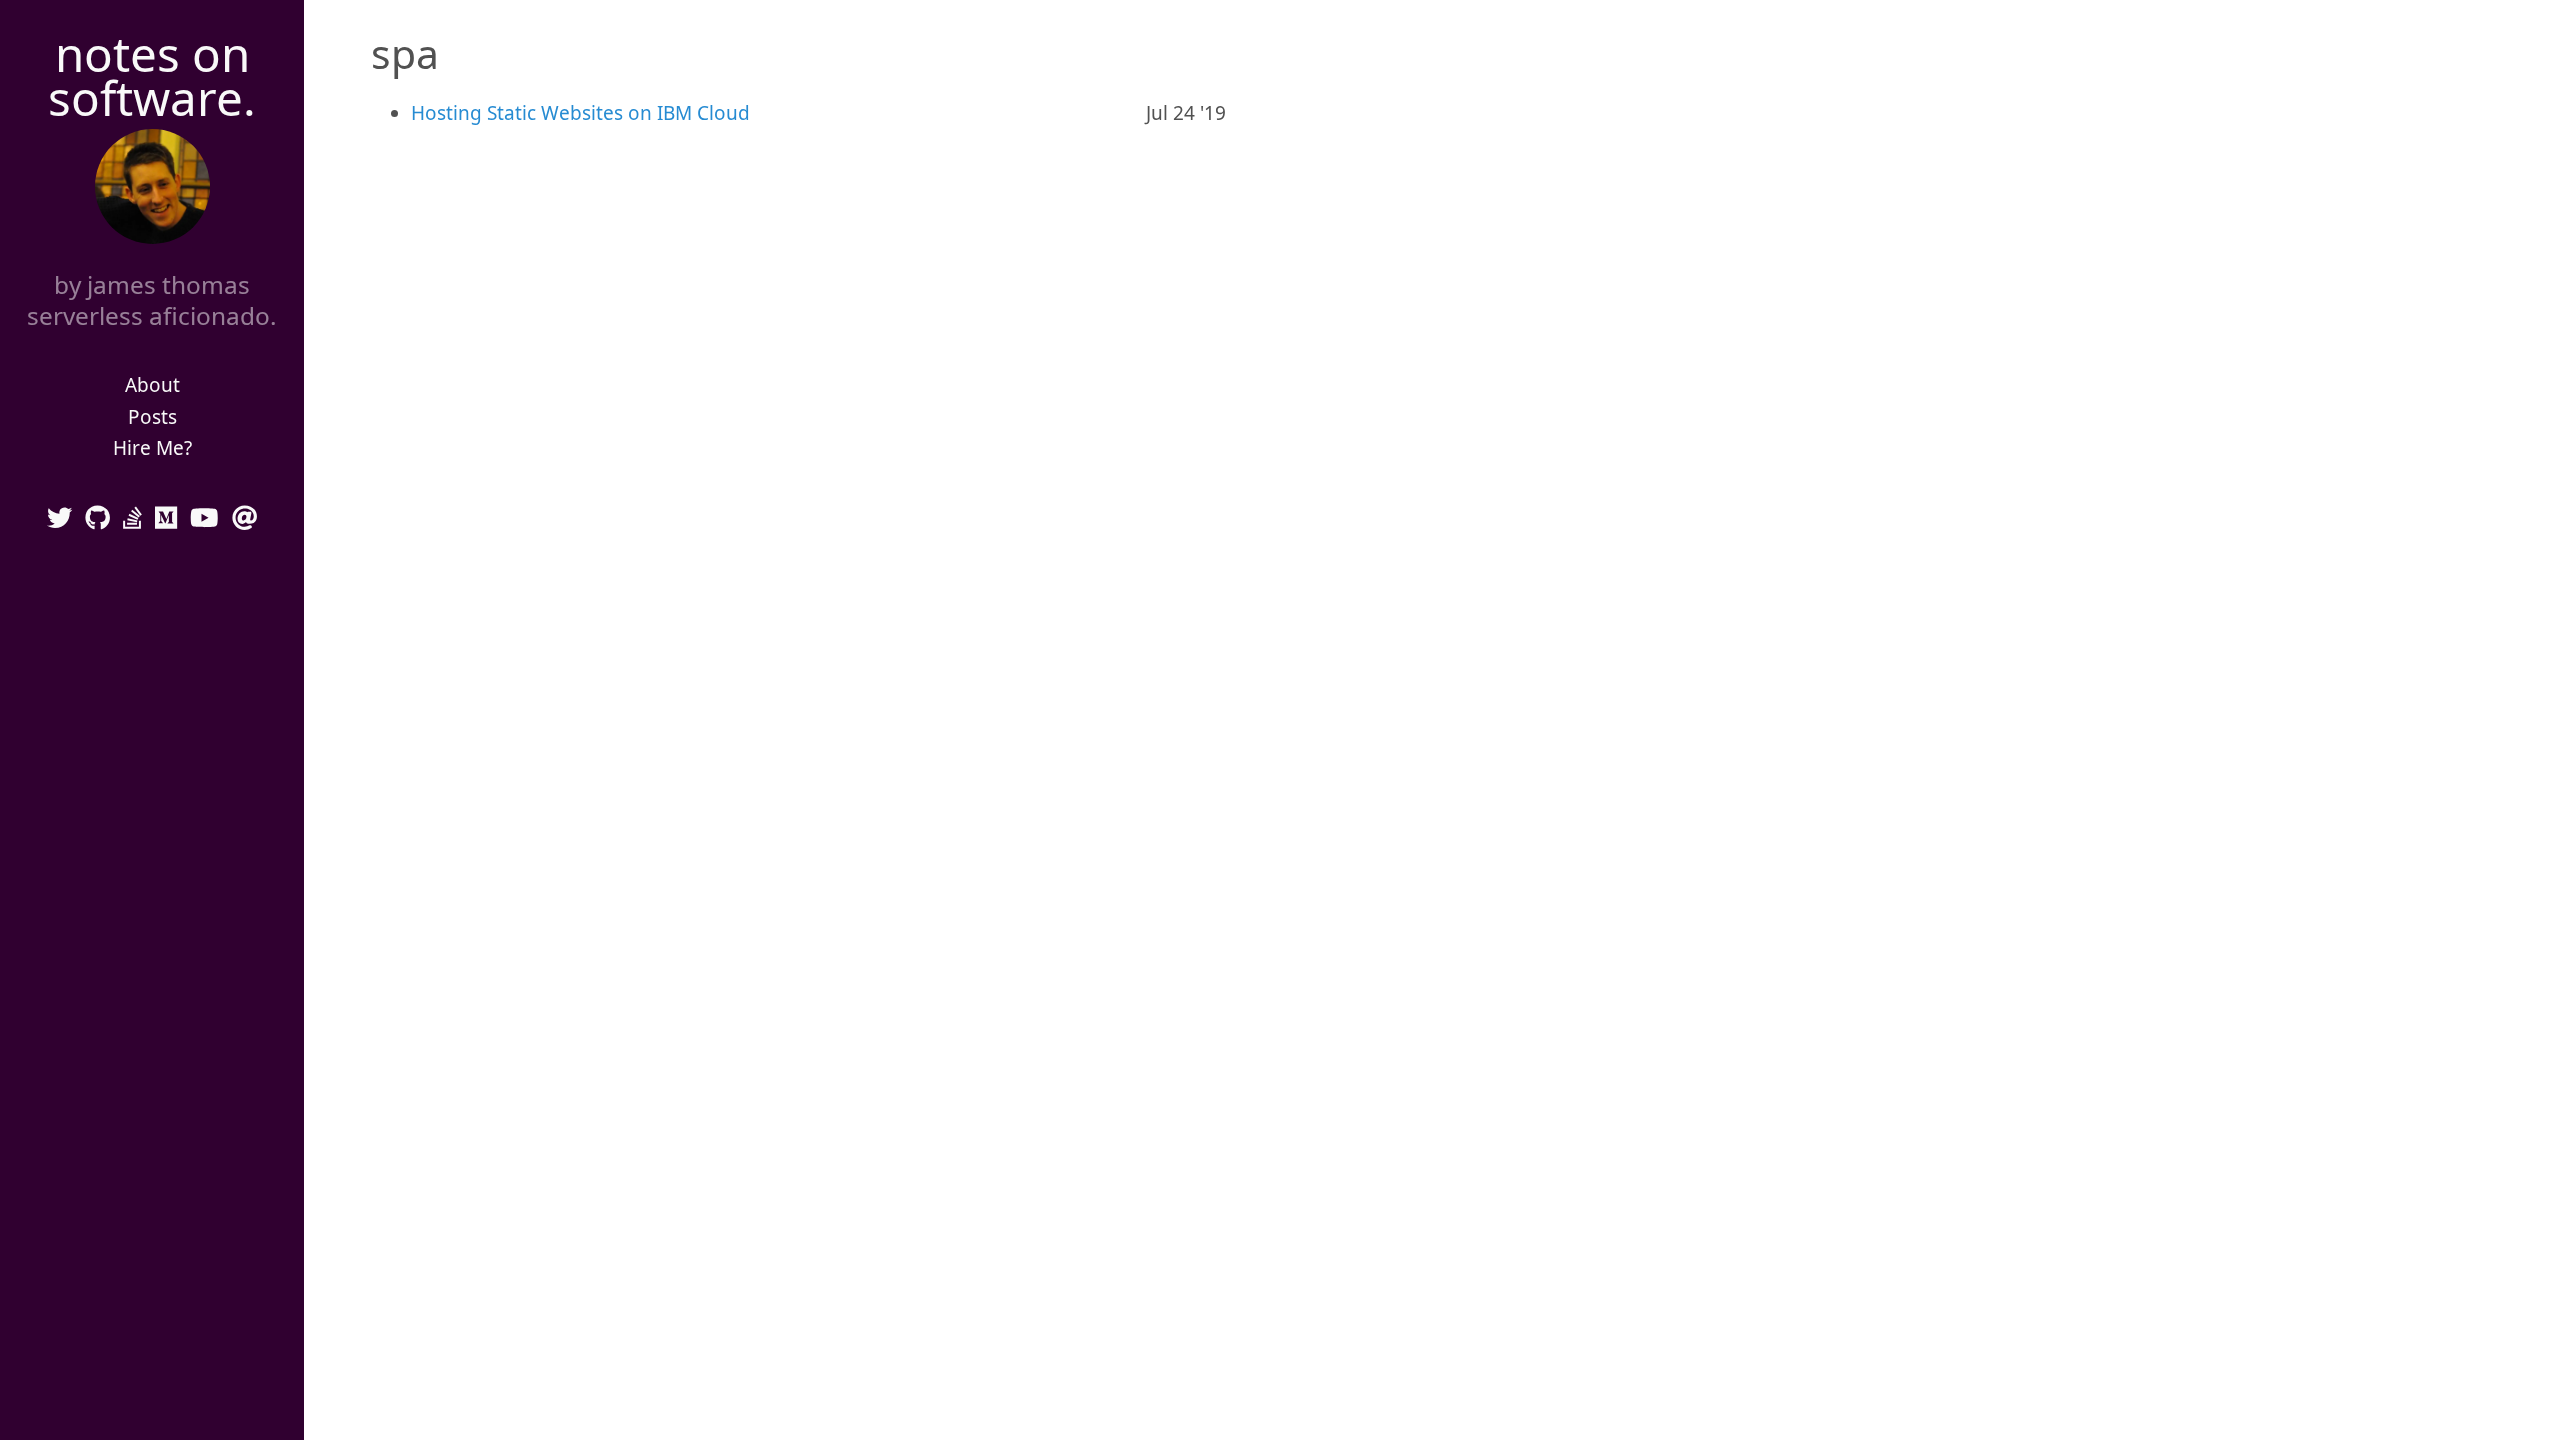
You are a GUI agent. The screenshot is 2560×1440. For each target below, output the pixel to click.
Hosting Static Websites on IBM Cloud (580, 113)
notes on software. (152, 75)
